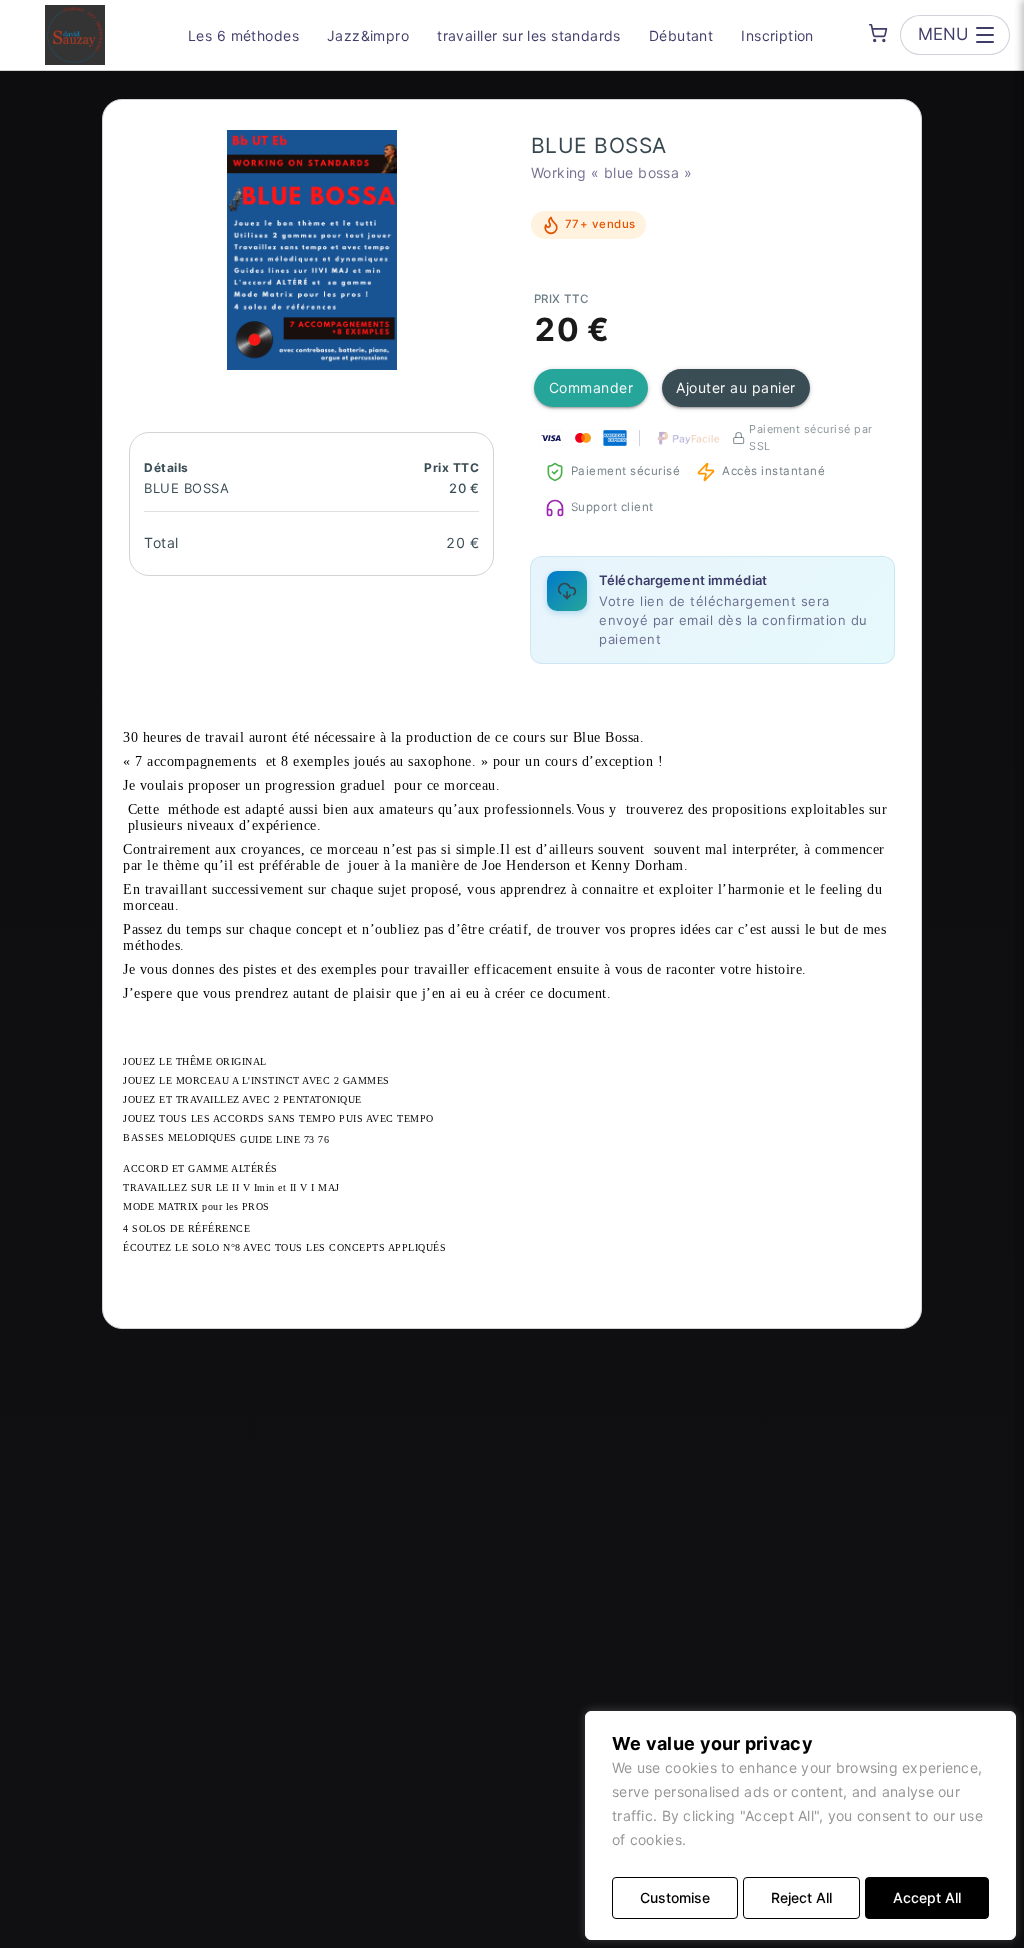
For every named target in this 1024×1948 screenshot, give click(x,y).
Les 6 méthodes (243, 35)
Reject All (801, 1897)
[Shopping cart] (878, 33)
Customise (675, 1897)
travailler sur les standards (529, 35)
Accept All (927, 1897)
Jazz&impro (368, 35)
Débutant (681, 35)
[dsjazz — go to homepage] (75, 35)
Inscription (777, 35)
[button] (312, 250)
